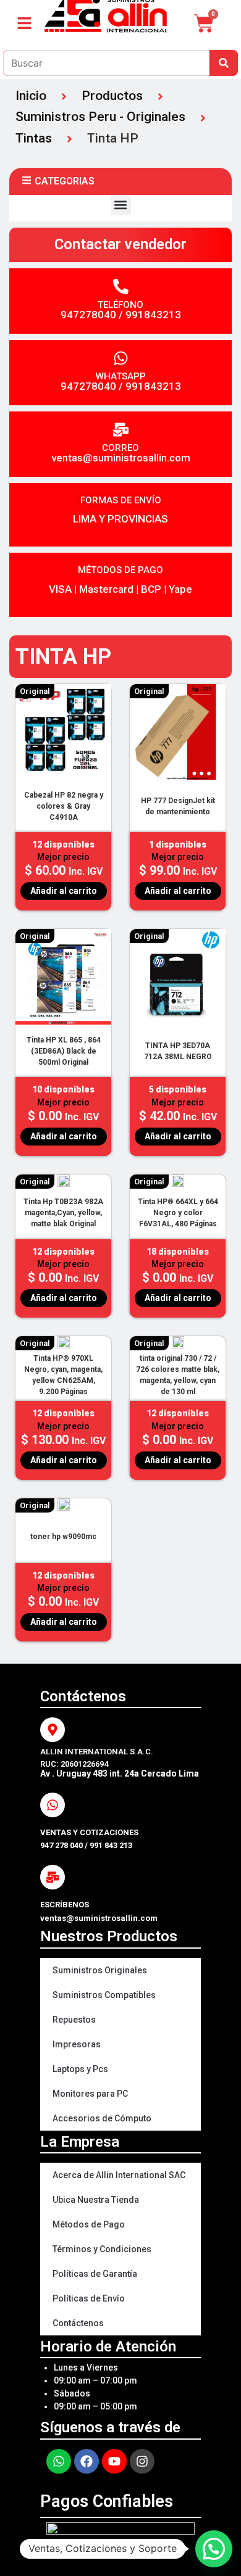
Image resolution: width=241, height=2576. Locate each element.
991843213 (153, 315)
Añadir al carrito (64, 891)
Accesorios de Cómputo (102, 2118)
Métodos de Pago (89, 2224)
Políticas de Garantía (95, 2274)
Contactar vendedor (120, 244)
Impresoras (77, 2044)
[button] (121, 205)
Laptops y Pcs (80, 2069)
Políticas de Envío (89, 2298)
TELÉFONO (120, 305)
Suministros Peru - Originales (100, 117)
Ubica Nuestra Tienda (96, 2200)
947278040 (88, 315)
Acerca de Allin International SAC (119, 2175)
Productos (112, 96)
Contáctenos (78, 2323)
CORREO (120, 448)
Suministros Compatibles (104, 1995)
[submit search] (224, 63)
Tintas (34, 138)
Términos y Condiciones (102, 2249)
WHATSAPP (121, 376)
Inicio (31, 96)
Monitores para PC (90, 2094)
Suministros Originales (100, 1970)
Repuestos (74, 2020)
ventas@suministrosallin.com (121, 458)
